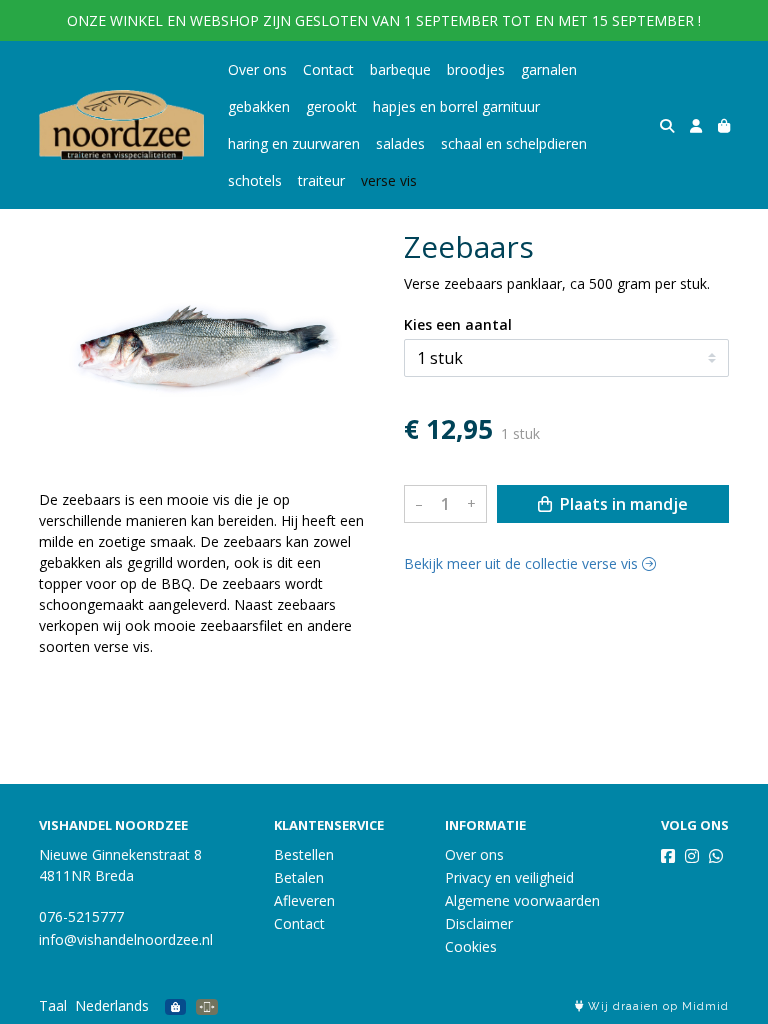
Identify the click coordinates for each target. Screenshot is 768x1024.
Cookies (471, 946)
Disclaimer (479, 923)
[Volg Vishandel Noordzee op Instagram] (692, 856)
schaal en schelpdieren (514, 143)
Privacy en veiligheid (509, 877)
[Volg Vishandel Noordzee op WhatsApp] (716, 856)
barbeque (400, 69)
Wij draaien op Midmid (656, 1006)
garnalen (549, 69)
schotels (255, 180)
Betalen (299, 877)
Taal (53, 1005)
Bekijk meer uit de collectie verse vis (523, 563)
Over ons (257, 69)
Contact (328, 69)
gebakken (259, 106)
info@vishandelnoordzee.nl (126, 939)
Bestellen (304, 854)
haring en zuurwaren (294, 143)
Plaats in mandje (622, 504)
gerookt (331, 106)
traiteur (321, 180)
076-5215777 (81, 916)
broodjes (476, 69)
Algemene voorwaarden (522, 900)
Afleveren (304, 900)
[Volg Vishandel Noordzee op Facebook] (668, 856)
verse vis (389, 180)
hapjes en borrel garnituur (456, 106)
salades (400, 143)
